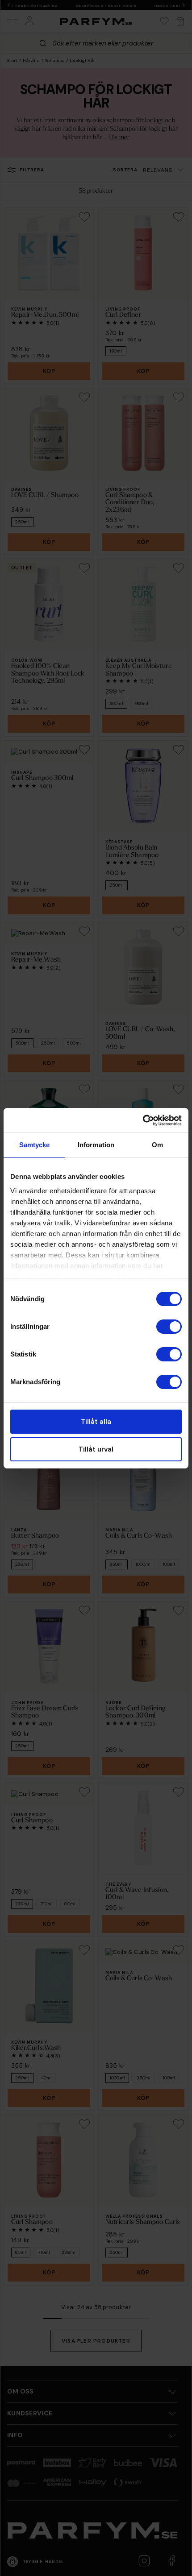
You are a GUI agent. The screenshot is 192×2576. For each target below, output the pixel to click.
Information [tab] (96, 1145)
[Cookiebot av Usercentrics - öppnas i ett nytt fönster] (143, 1120)
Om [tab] (157, 1145)
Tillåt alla (96, 1422)
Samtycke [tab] (35, 1145)
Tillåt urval (96, 1449)
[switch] (169, 1327)
